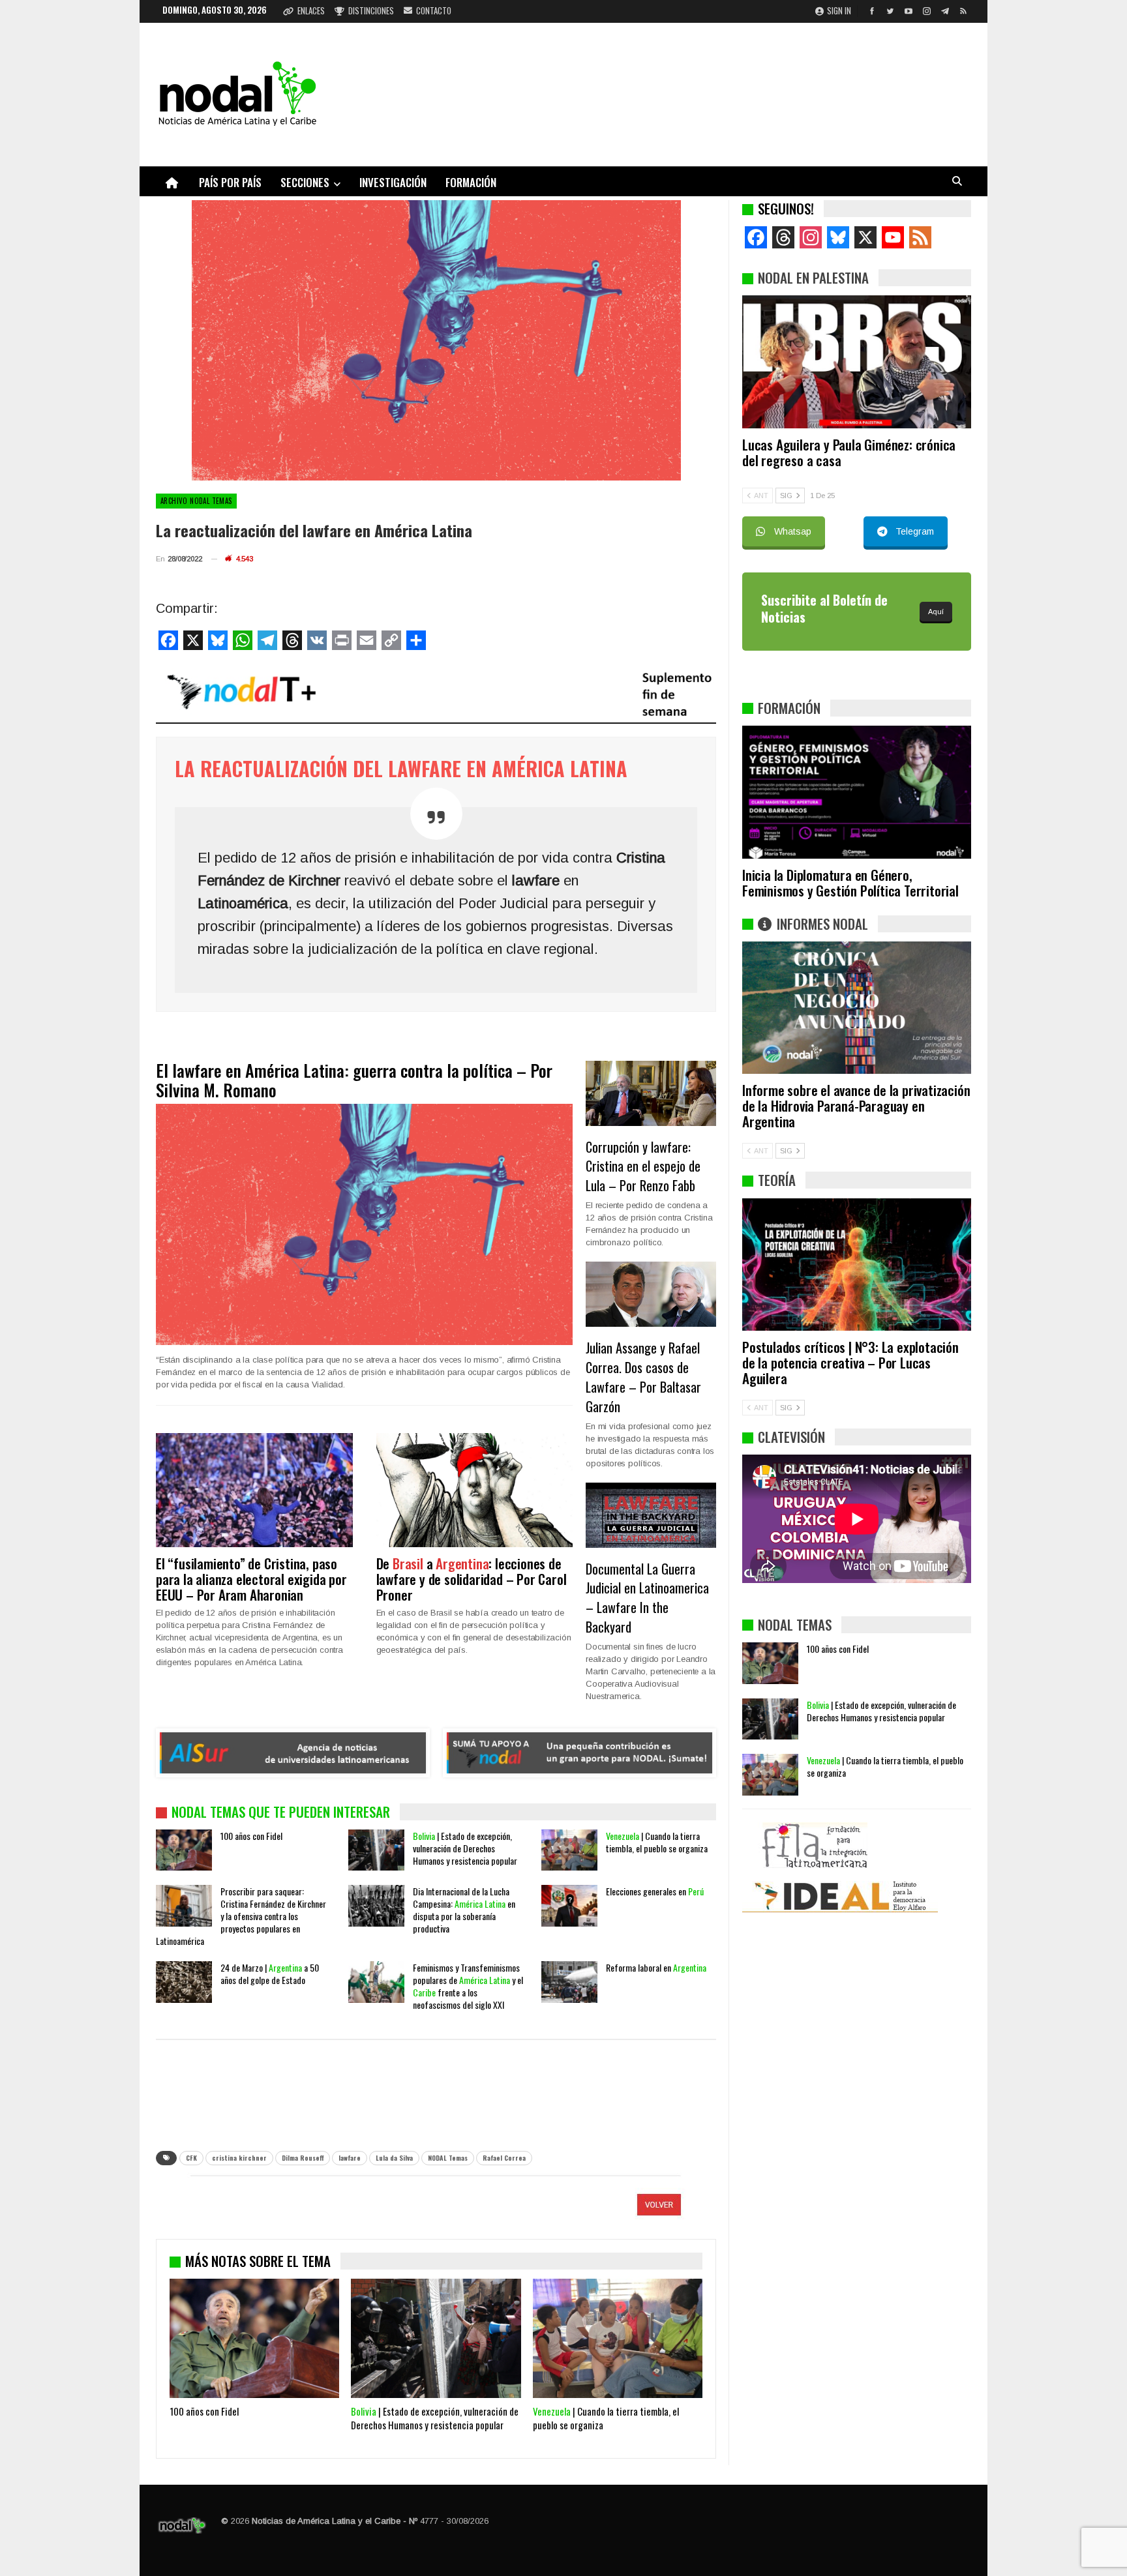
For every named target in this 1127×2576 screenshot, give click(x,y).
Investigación (393, 182)
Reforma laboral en (656, 1967)
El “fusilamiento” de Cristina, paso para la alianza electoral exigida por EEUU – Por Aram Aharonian (251, 1579)
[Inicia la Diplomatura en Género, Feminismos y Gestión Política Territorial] (857, 792)
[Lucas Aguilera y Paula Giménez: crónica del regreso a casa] (857, 362)
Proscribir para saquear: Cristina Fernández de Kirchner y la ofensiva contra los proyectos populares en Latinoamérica (241, 1916)
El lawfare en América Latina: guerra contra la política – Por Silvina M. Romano (354, 1080)
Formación (471, 182)
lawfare (350, 2158)
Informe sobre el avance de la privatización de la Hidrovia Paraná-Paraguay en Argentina (856, 1105)
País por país (230, 182)
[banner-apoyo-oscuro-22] (580, 1753)
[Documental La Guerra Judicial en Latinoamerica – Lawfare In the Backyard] (651, 1515)
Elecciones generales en (655, 1891)
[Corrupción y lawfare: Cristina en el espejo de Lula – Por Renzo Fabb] (651, 1093)
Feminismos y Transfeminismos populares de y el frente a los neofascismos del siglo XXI (468, 1986)
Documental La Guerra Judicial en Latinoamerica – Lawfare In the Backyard (647, 1598)
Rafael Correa (504, 2158)
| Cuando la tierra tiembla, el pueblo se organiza (657, 1842)
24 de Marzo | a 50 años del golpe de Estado (270, 1974)
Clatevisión (791, 1437)
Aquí (936, 612)
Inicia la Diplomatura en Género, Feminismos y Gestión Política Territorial (850, 882)
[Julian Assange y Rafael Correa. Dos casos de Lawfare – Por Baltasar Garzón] (651, 1294)
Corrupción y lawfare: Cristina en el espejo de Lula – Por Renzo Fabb (643, 1166)
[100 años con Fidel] (184, 1850)
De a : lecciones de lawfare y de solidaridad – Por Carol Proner (472, 1579)
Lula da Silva (394, 2158)
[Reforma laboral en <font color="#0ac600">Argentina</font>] (569, 1982)
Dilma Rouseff (303, 2158)
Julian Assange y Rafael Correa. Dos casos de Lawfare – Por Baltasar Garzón (643, 1377)
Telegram (915, 531)
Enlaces (311, 10)
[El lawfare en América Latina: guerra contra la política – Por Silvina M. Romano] (364, 1225)
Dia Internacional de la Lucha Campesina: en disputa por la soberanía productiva (464, 1910)
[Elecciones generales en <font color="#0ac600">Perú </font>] (569, 1906)
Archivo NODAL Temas (196, 501)
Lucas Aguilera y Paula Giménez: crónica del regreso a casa (849, 452)
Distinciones (371, 10)
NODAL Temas (448, 2158)
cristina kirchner (239, 2158)
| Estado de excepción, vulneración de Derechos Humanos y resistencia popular (465, 1848)
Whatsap (793, 531)
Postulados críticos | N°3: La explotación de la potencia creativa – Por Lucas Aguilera (850, 1362)
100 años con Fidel (251, 1836)
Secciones (305, 182)
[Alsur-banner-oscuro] (293, 1753)
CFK (191, 2158)
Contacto (434, 10)
